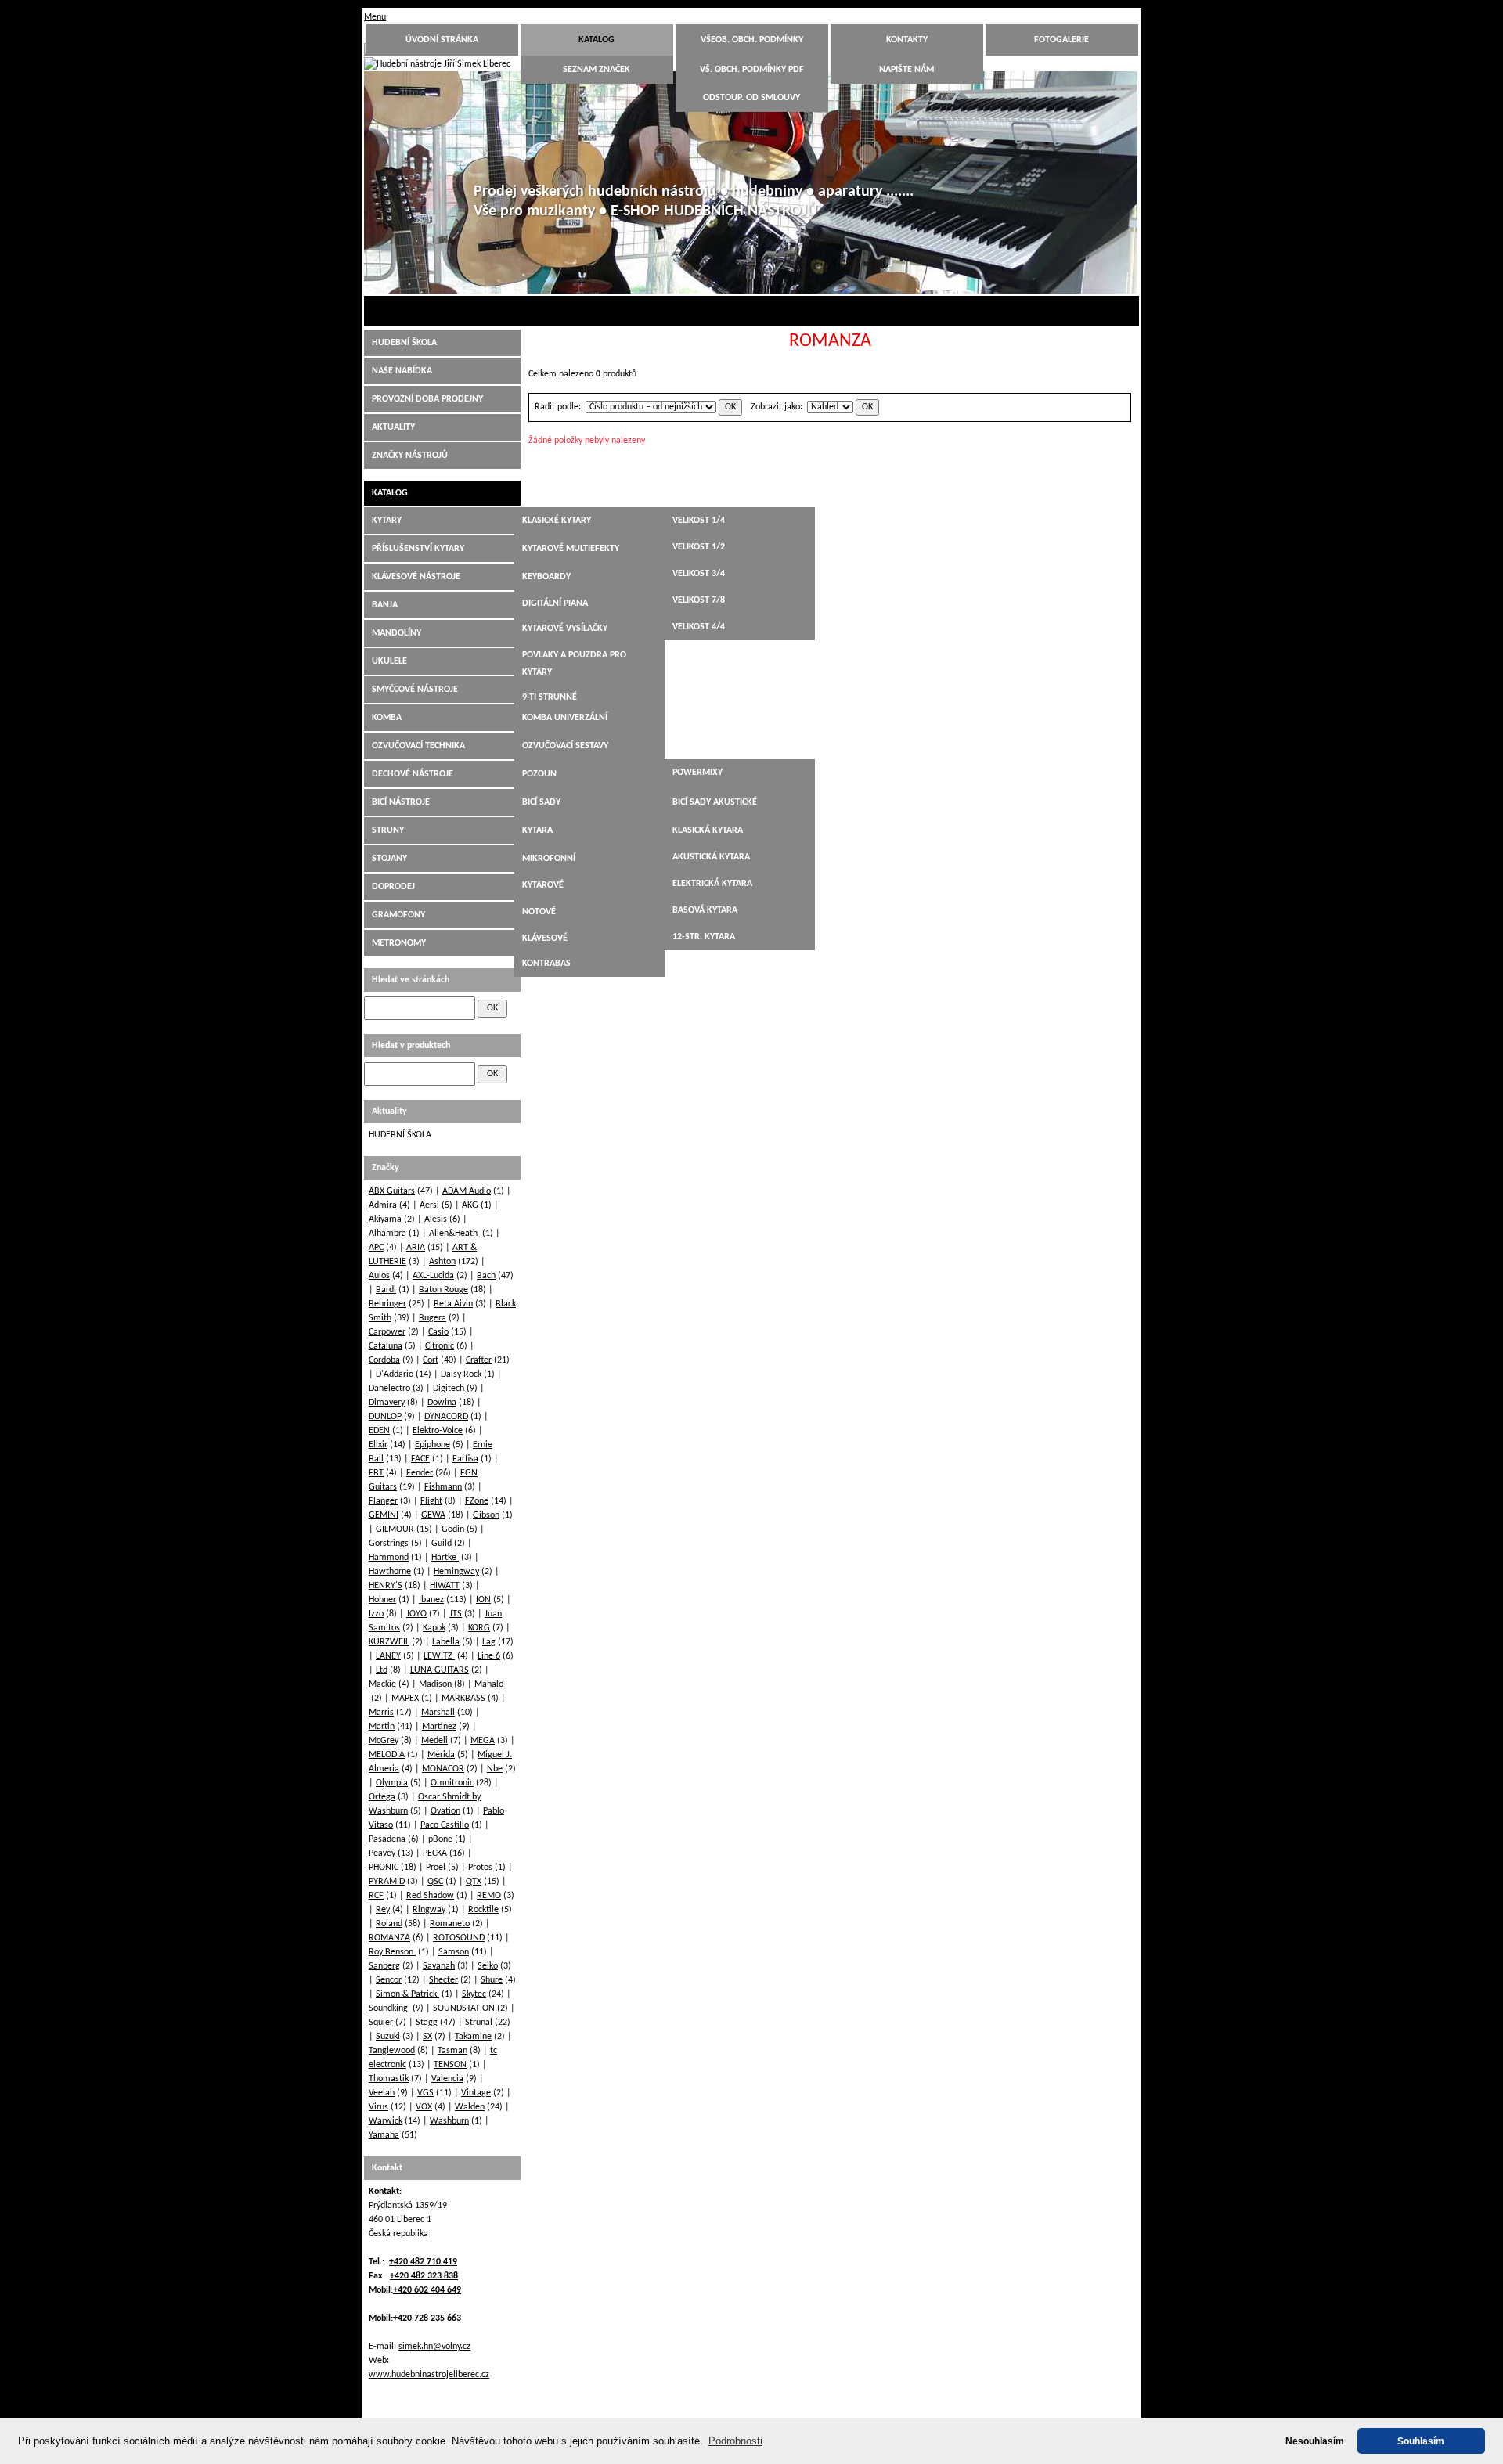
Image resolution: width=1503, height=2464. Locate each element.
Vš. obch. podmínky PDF (752, 70)
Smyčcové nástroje (415, 690)
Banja (385, 605)
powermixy (697, 773)
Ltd (382, 1670)
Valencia (447, 2079)
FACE (420, 1459)
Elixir (378, 1445)
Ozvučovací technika (418, 746)
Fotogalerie (1061, 40)
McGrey (384, 1741)
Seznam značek (597, 70)
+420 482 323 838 (424, 2276)
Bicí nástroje (401, 802)
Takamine (473, 2037)
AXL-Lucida (433, 1276)
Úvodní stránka (442, 40)
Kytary (387, 521)
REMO (489, 1896)
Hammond (389, 1558)
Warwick (386, 2121)
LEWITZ (439, 1656)
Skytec (474, 1994)
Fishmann (443, 1487)
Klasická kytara (708, 830)
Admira (383, 1205)
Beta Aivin (453, 1304)
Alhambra (387, 1234)
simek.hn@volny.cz (434, 2347)
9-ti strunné (550, 697)
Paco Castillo (445, 1825)
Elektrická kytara (712, 884)
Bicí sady (541, 802)
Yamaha (384, 2135)
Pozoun (539, 774)
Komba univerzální (565, 718)
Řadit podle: (558, 407)
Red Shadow (430, 1896)
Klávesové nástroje (416, 577)
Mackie (382, 1684)
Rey (383, 1910)
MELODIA (387, 1755)
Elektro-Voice (438, 1431)
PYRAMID (387, 1882)
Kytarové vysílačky (565, 629)
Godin (453, 1529)
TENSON (450, 2065)
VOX (424, 2107)
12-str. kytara (704, 937)
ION (483, 1600)
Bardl (386, 1290)
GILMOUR (395, 1529)
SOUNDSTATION (464, 2008)
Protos (480, 1868)
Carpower (387, 1332)
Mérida (441, 1755)
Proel (436, 1868)
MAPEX (405, 1699)
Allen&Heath (454, 1234)
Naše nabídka (402, 371)
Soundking (389, 2008)
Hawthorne (390, 1572)
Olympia (392, 1783)
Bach (486, 1276)
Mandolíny (396, 633)
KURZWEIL (389, 1642)
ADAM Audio (467, 1191)
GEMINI (384, 1515)
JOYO (416, 1614)
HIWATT (445, 1586)
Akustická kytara (711, 857)
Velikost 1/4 (699, 521)
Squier (381, 2023)
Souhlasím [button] (1421, 2441)
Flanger (383, 1501)
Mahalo (489, 1684)
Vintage (476, 2093)
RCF (376, 1896)
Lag (489, 1642)
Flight (431, 1501)
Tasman (452, 2051)
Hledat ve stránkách (411, 980)
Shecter (443, 1980)
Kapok (434, 1628)
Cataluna (386, 1346)
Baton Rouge (443, 1290)
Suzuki (388, 2037)
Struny (388, 830)
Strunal (479, 2023)
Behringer (387, 1304)
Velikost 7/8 (699, 600)
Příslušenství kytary (418, 549)
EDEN (379, 1431)
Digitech (449, 1389)
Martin (382, 1727)
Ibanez (431, 1600)
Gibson (486, 1515)
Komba (387, 718)
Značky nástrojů (410, 456)
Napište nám (906, 70)
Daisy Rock (461, 1374)
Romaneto (450, 1924)
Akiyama (385, 1219)
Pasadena (387, 1839)
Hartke (445, 1558)
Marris (381, 1713)
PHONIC (384, 1868)
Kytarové (543, 885)
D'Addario (395, 1374)
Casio (438, 1332)
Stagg (427, 2023)
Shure (492, 1980)
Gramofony (398, 915)
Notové (539, 912)
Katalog (597, 40)
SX (427, 2037)
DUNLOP (385, 1417)
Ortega (382, 1797)
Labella (446, 1642)
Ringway (429, 1910)
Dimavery (387, 1403)
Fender (420, 1473)
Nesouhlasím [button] (1315, 2441)
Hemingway (456, 1572)
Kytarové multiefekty (571, 549)
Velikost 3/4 (699, 574)
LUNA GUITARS (440, 1670)
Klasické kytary (557, 521)
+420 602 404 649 (427, 2290)
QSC (435, 1882)
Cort (431, 1360)
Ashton (442, 1262)
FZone (477, 1501)
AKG (470, 1205)
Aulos (379, 1276)
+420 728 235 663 (427, 2318)
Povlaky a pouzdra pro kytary (574, 664)
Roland (389, 1924)
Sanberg (384, 1966)
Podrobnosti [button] (735, 2441)
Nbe (495, 1769)
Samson (454, 1952)
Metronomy (399, 943)
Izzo (376, 1614)
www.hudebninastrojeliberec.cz (429, 2375)
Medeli (434, 1741)
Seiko (488, 1966)
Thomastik (389, 2079)
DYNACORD (446, 1417)
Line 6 (489, 1656)
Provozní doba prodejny (427, 399)
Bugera (433, 1318)
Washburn (449, 2121)
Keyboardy (546, 577)
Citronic (440, 1346)
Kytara (537, 830)
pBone (440, 1839)
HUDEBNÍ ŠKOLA (404, 343)
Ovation (445, 1811)
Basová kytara (705, 910)
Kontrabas (546, 964)
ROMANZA (389, 1938)
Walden (470, 2107)
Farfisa (465, 1459)
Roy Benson (392, 1952)
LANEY (388, 1656)
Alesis (436, 1219)
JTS (456, 1614)
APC (376, 1248)
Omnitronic (452, 1783)
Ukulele (389, 661)
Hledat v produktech (411, 1046)
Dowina (442, 1403)
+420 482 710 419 (423, 2262)
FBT (376, 1473)
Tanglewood (392, 2051)
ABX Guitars (392, 1191)
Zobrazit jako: (777, 407)
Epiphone (433, 1445)
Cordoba (384, 1360)
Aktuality (393, 427)
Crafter (479, 1360)
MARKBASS (463, 1699)
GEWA (433, 1515)
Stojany (389, 859)
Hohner (382, 1600)
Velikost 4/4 (699, 627)
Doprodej (393, 887)
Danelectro (389, 1389)
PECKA (435, 1853)
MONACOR (443, 1769)
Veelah (382, 2093)
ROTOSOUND (459, 1938)
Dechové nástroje (413, 774)
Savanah (439, 1966)
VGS (425, 2093)
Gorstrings (389, 1544)
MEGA (483, 1741)
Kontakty (907, 40)
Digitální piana (555, 603)
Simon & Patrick (407, 1994)
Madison (435, 1684)
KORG (479, 1628)
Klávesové (545, 938)
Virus (378, 2107)
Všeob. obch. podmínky (752, 40)
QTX (474, 1882)
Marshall (438, 1713)
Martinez (439, 1727)
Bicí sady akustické (715, 802)
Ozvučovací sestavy (565, 746)
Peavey (382, 1853)
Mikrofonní (549, 859)
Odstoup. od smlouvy (751, 98)
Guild (442, 1544)
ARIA (416, 1248)
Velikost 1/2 (699, 547)
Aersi (429, 1205)
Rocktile (483, 1910)
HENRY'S (386, 1586)
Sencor (389, 1980)
